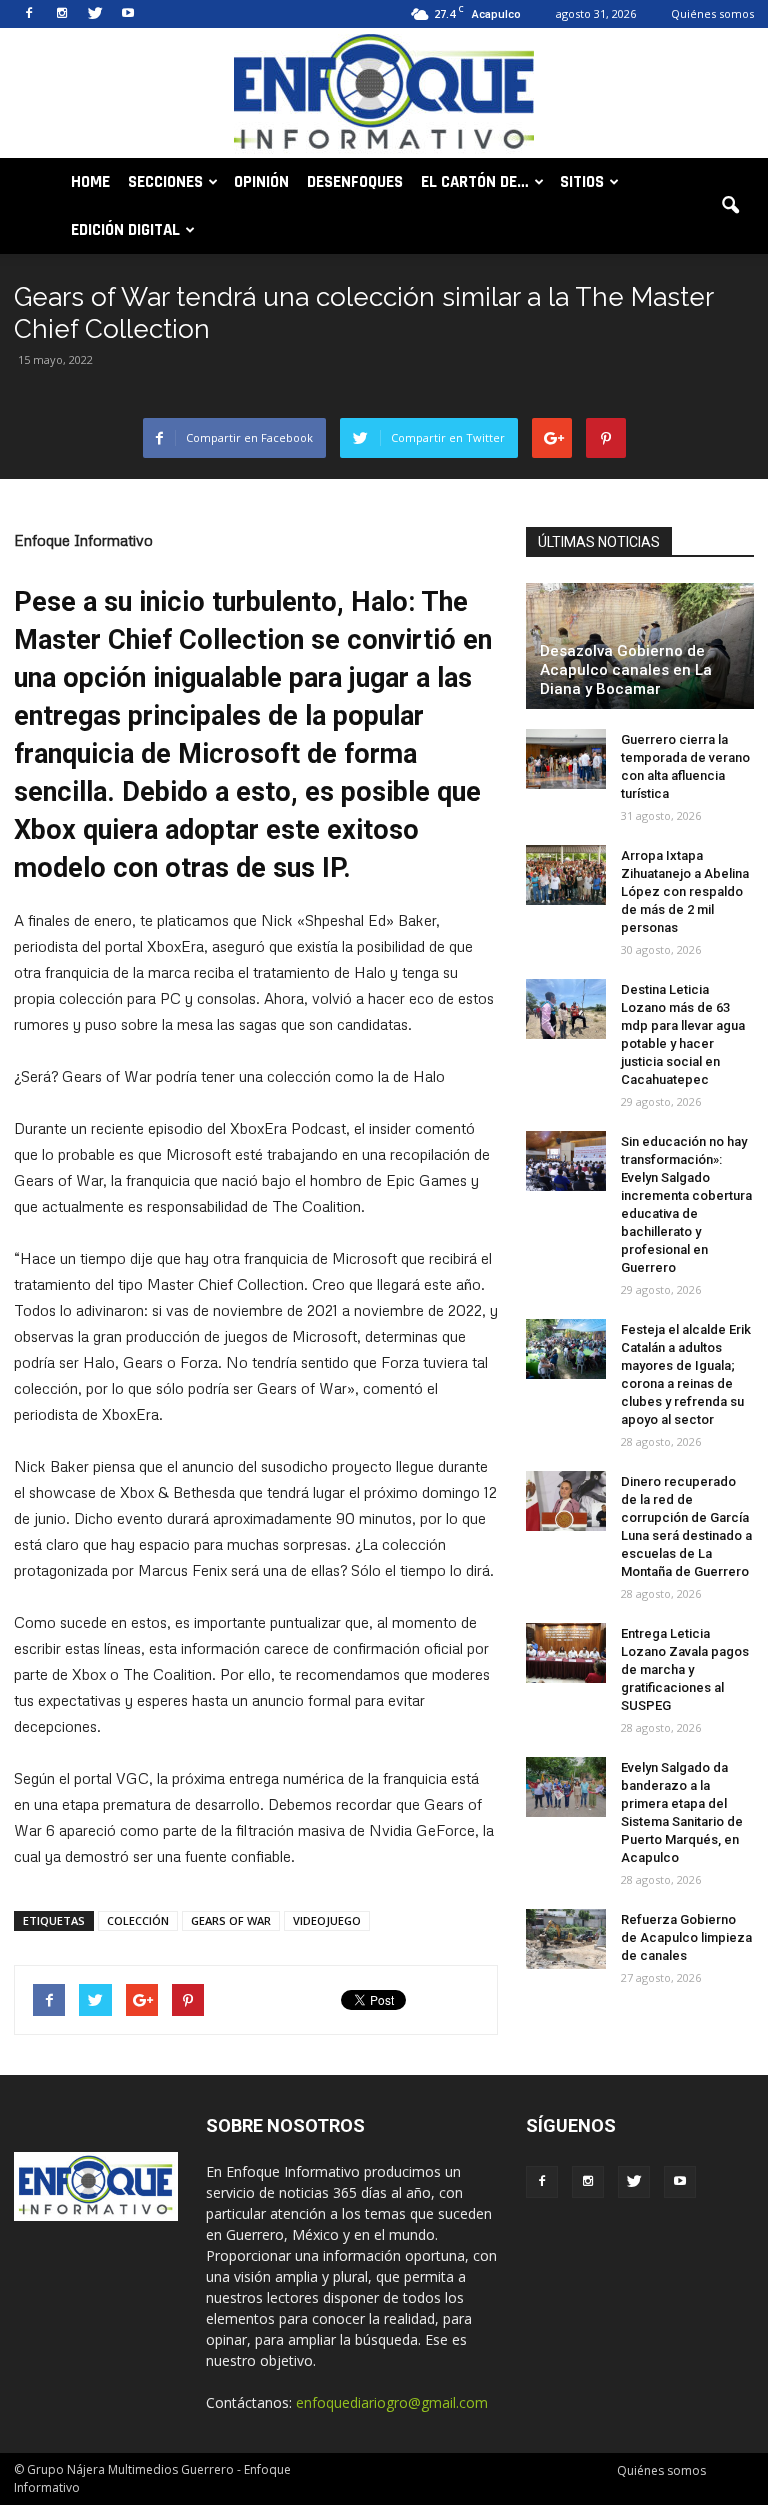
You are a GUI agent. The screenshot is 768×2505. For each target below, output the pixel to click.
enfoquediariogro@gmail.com (392, 2402)
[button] (730, 206)
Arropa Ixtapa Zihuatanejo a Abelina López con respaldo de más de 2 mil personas (685, 891)
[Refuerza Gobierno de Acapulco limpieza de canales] (566, 1939)
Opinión (261, 182)
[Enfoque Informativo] (384, 94)
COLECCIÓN (138, 1920)
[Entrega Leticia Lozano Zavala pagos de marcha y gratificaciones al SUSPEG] (566, 1653)
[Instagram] (62, 14)
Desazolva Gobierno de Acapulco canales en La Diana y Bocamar (626, 670)
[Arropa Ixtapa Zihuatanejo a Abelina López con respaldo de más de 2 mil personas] (566, 875)
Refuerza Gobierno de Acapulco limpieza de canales (686, 1937)
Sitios (582, 182)
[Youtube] (128, 14)
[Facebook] (29, 14)
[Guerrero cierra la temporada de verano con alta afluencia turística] (566, 759)
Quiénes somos (712, 13)
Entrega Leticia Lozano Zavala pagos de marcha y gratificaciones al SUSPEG (685, 1669)
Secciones (165, 182)
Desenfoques (355, 182)
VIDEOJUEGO (327, 1920)
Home (90, 182)
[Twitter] (95, 14)
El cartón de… (475, 182)
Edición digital (125, 230)
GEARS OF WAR (231, 1920)
